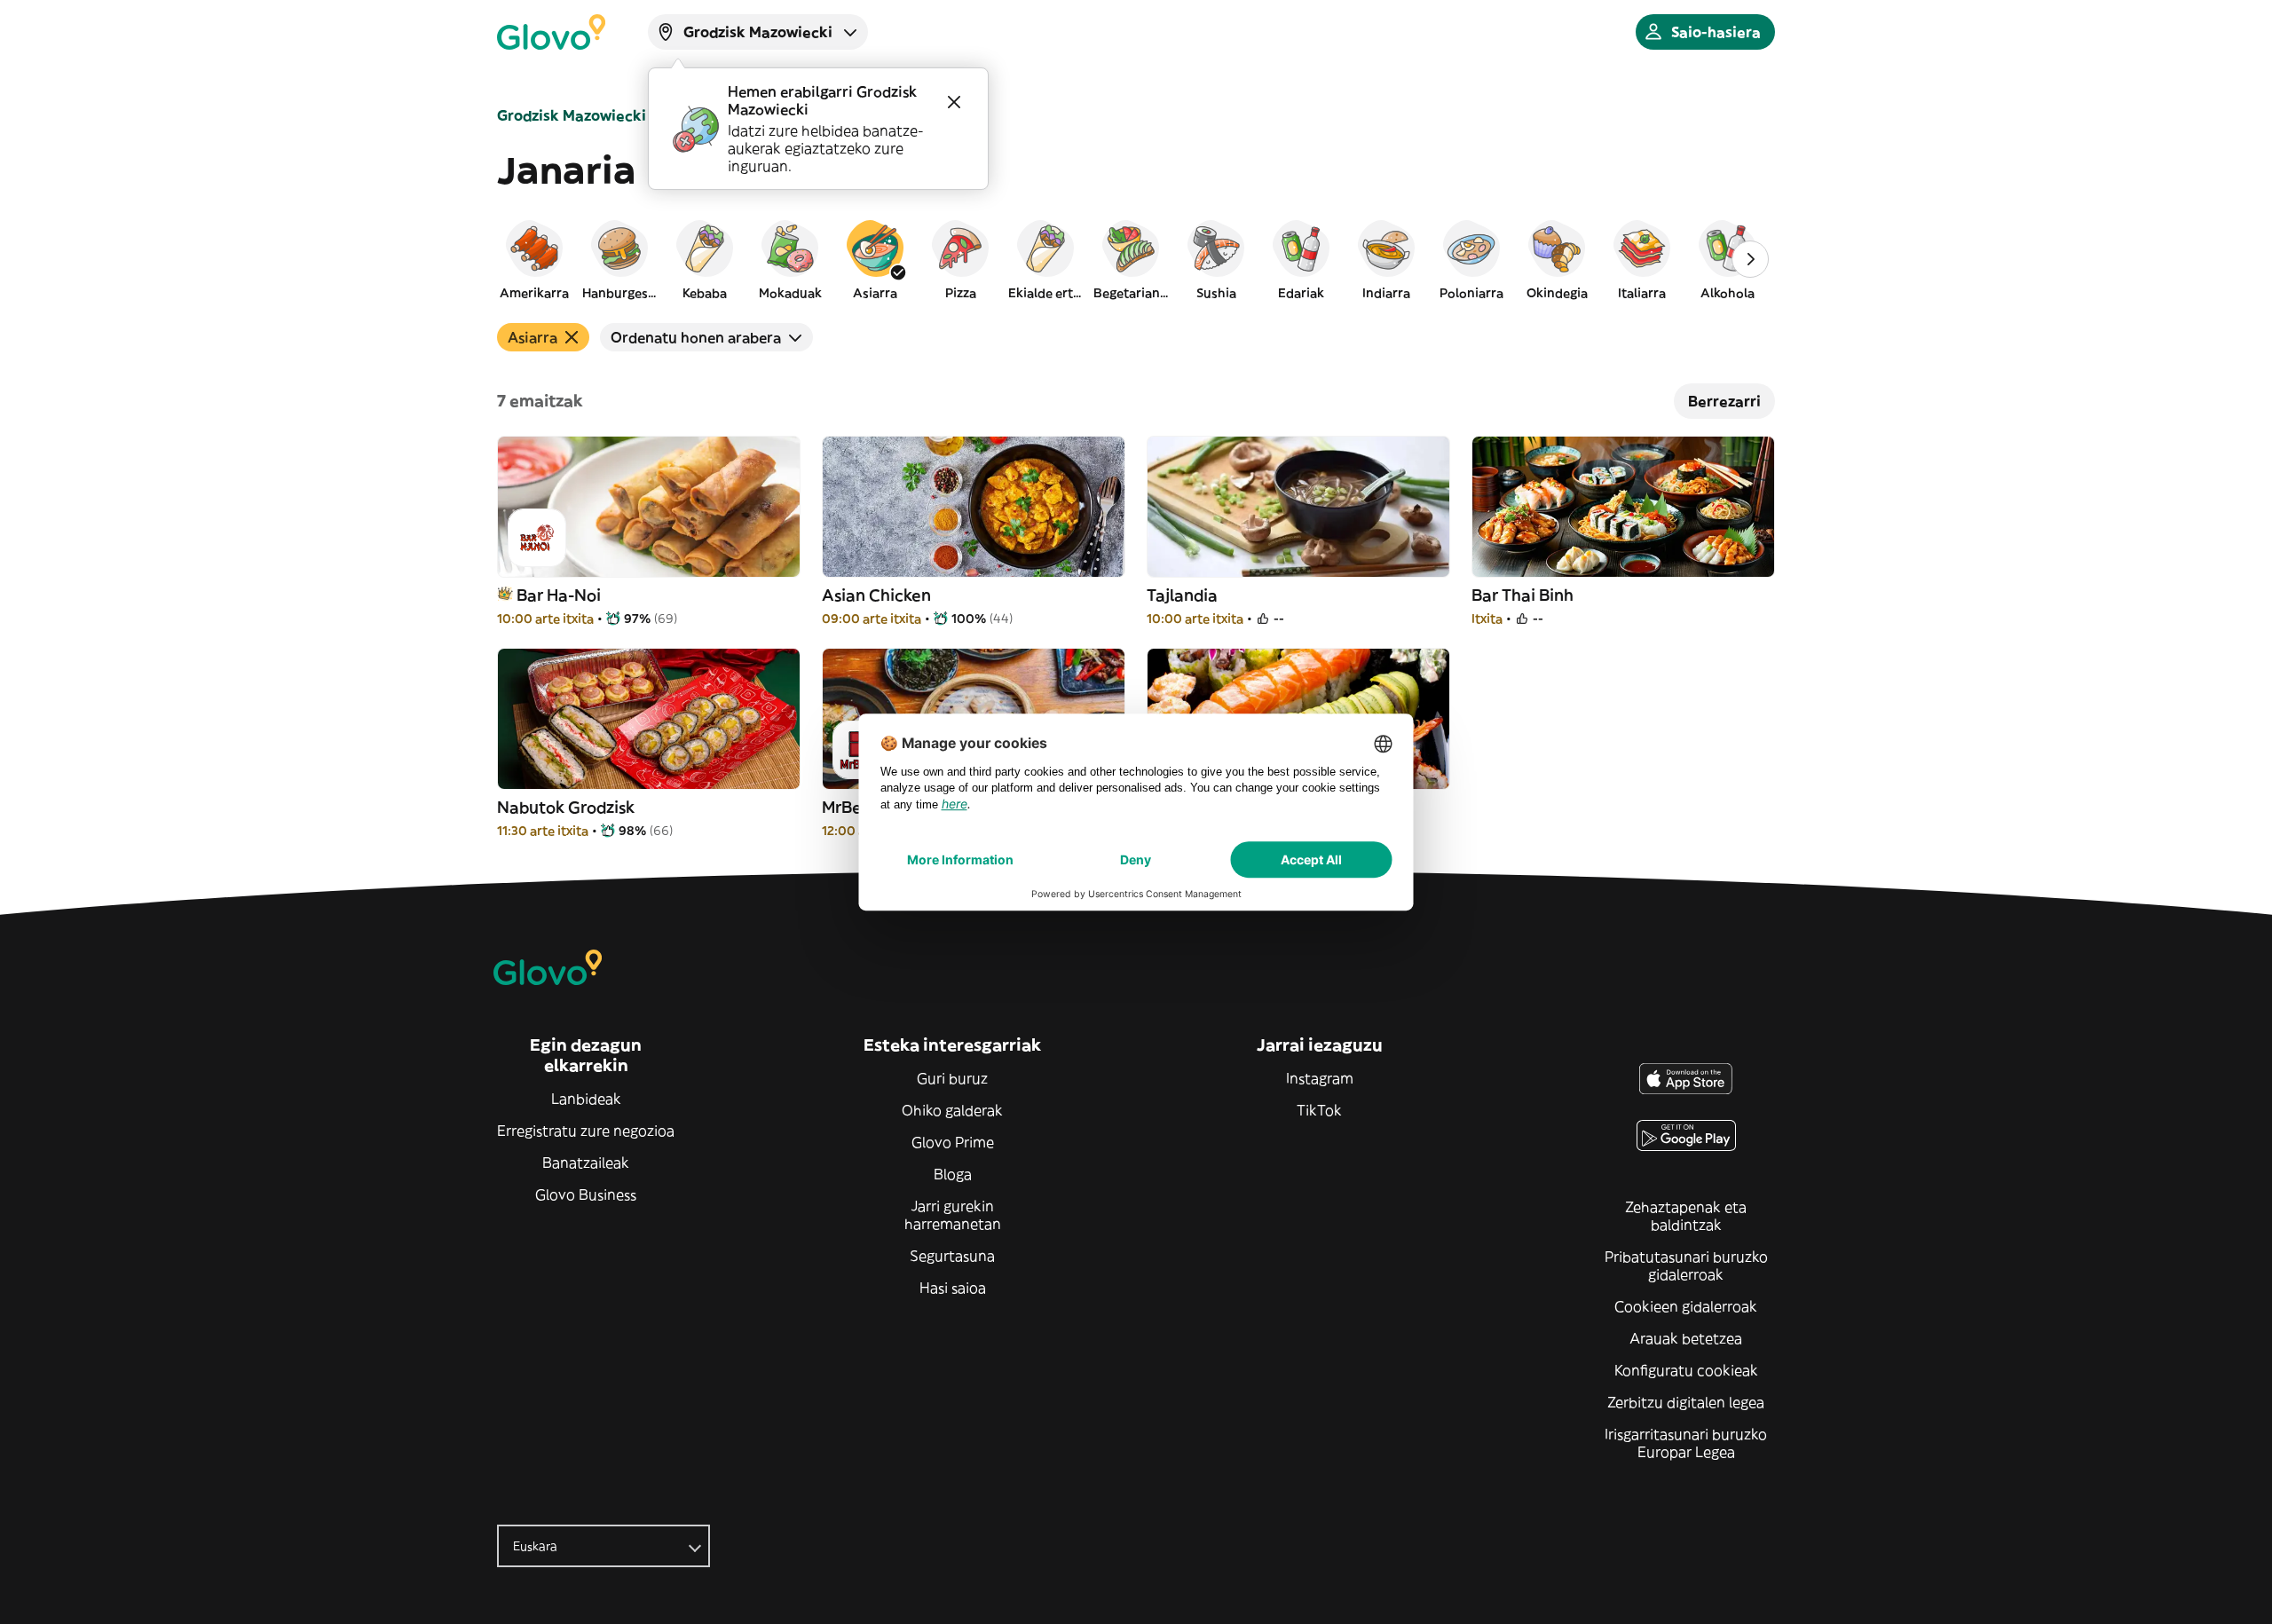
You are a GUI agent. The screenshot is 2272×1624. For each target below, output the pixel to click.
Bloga (953, 1174)
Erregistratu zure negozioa (586, 1131)
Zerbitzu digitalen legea (1686, 1402)
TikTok (1319, 1110)
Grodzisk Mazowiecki (572, 115)
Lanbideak (586, 1099)
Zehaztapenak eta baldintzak (1686, 1216)
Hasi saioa (953, 1288)
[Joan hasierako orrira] (551, 32)
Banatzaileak (586, 1163)
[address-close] (954, 102)
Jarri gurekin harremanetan (953, 1215)
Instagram (1320, 1078)
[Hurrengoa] (1750, 259)
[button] (534, 259)
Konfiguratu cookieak (1686, 1370)
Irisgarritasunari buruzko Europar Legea (1686, 1443)
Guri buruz (952, 1078)
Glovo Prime (953, 1142)
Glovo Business (586, 1194)
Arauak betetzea (1686, 1338)
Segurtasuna (952, 1256)
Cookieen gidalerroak (1686, 1306)
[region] (1136, 259)
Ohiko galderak (952, 1110)
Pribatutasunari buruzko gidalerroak (1686, 1265)
